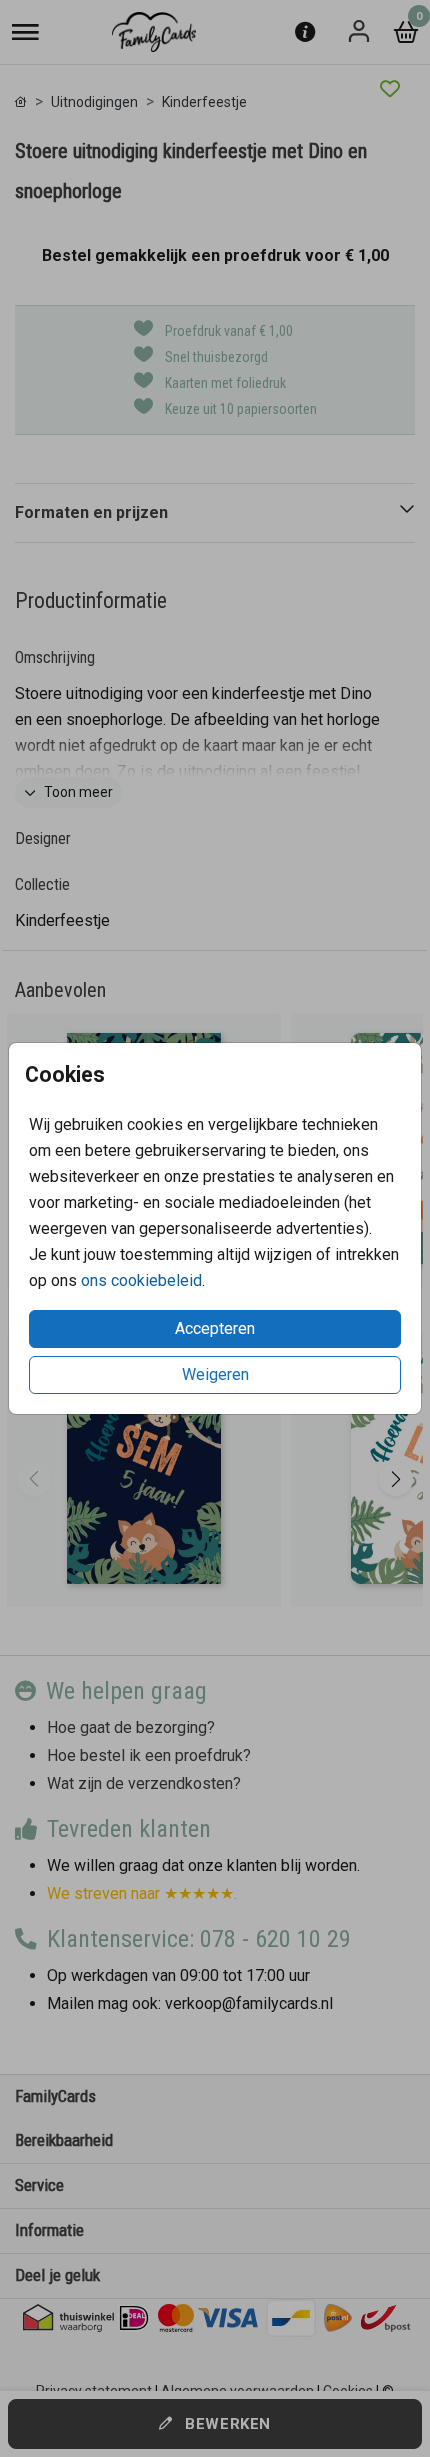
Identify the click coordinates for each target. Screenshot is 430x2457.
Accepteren (215, 1328)
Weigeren (215, 1374)
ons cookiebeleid (141, 1280)
